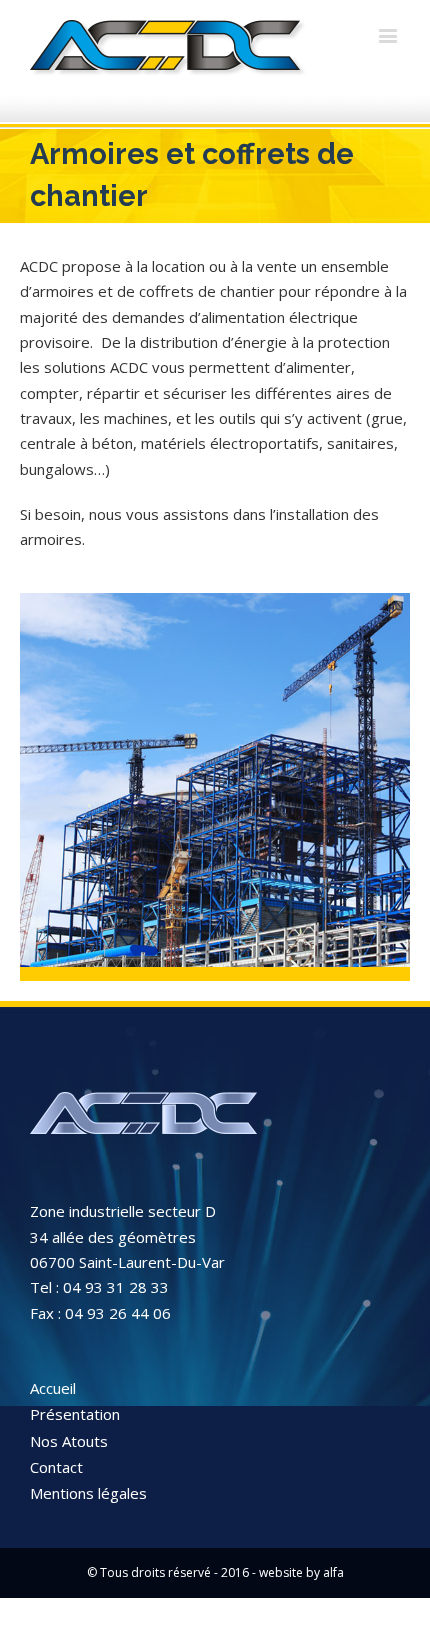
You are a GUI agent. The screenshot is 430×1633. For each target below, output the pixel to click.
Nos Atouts (69, 1441)
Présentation (75, 1414)
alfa (333, 1572)
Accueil (53, 1388)
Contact (56, 1467)
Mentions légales (88, 1493)
